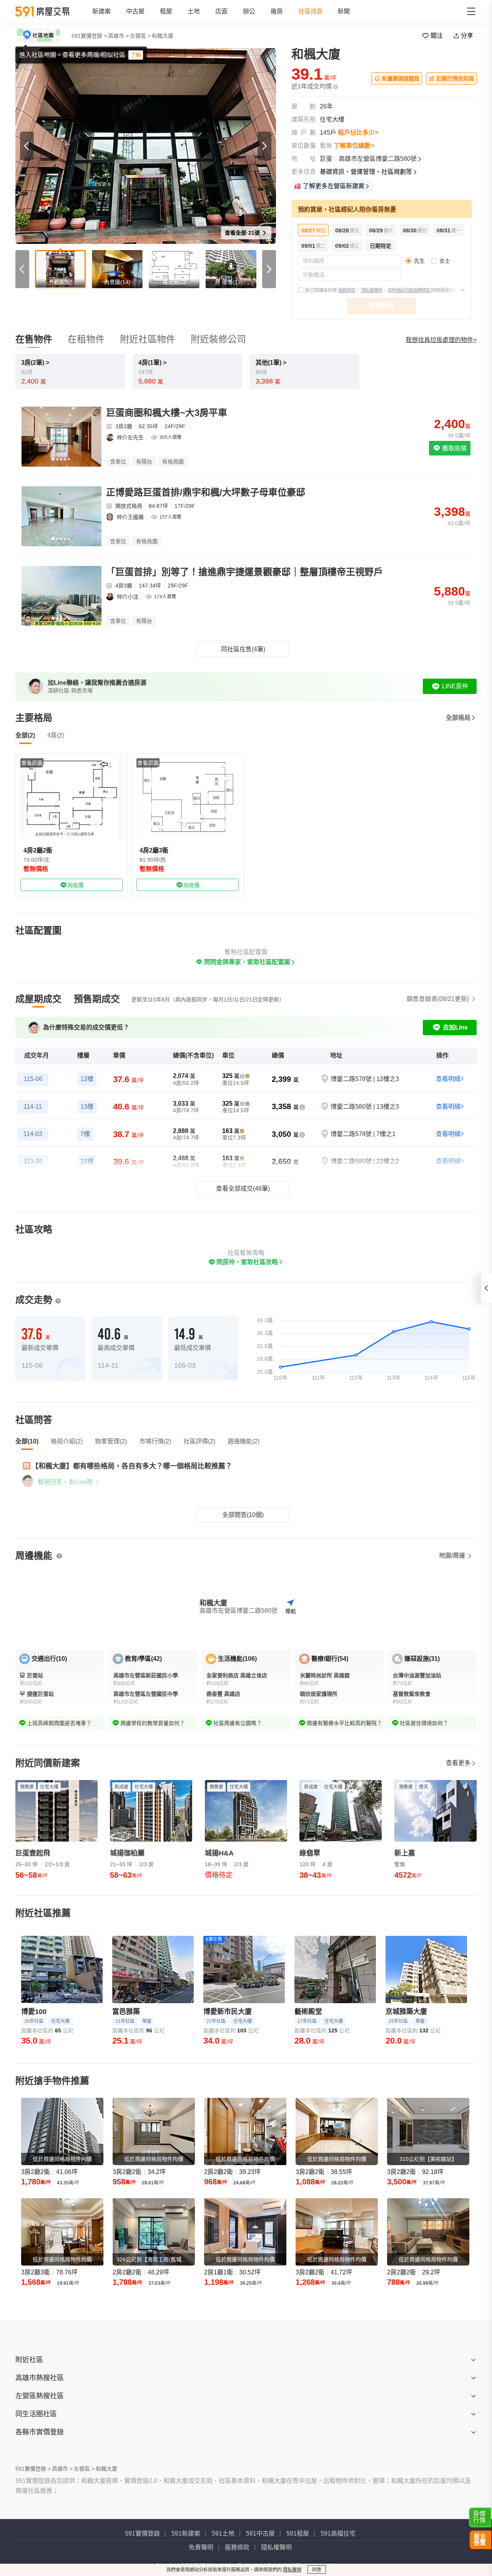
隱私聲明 (292, 2570)
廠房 (277, 11)
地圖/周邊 (453, 1556)
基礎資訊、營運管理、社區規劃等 (366, 172)
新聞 (344, 11)
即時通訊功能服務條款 (409, 290)
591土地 (223, 2533)
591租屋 (298, 2533)
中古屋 (135, 11)
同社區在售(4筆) (243, 649)
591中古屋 (260, 2533)
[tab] (38, 999)
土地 (194, 11)
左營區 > (140, 36)
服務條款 (347, 290)
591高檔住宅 (338, 2533)
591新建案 (186, 2533)
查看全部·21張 (243, 233)
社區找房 (311, 11)
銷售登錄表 (438, 999)
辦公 (249, 11)
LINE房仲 (455, 686)
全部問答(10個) (243, 1515)
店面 (221, 11)
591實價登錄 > (89, 36)
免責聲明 (201, 2547)
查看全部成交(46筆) (243, 1189)
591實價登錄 (142, 2533)
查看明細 (448, 1079)
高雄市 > (118, 36)
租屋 (166, 11)
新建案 (101, 11)
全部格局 (458, 718)
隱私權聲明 (371, 290)
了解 (136, 55)
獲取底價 (454, 448)
